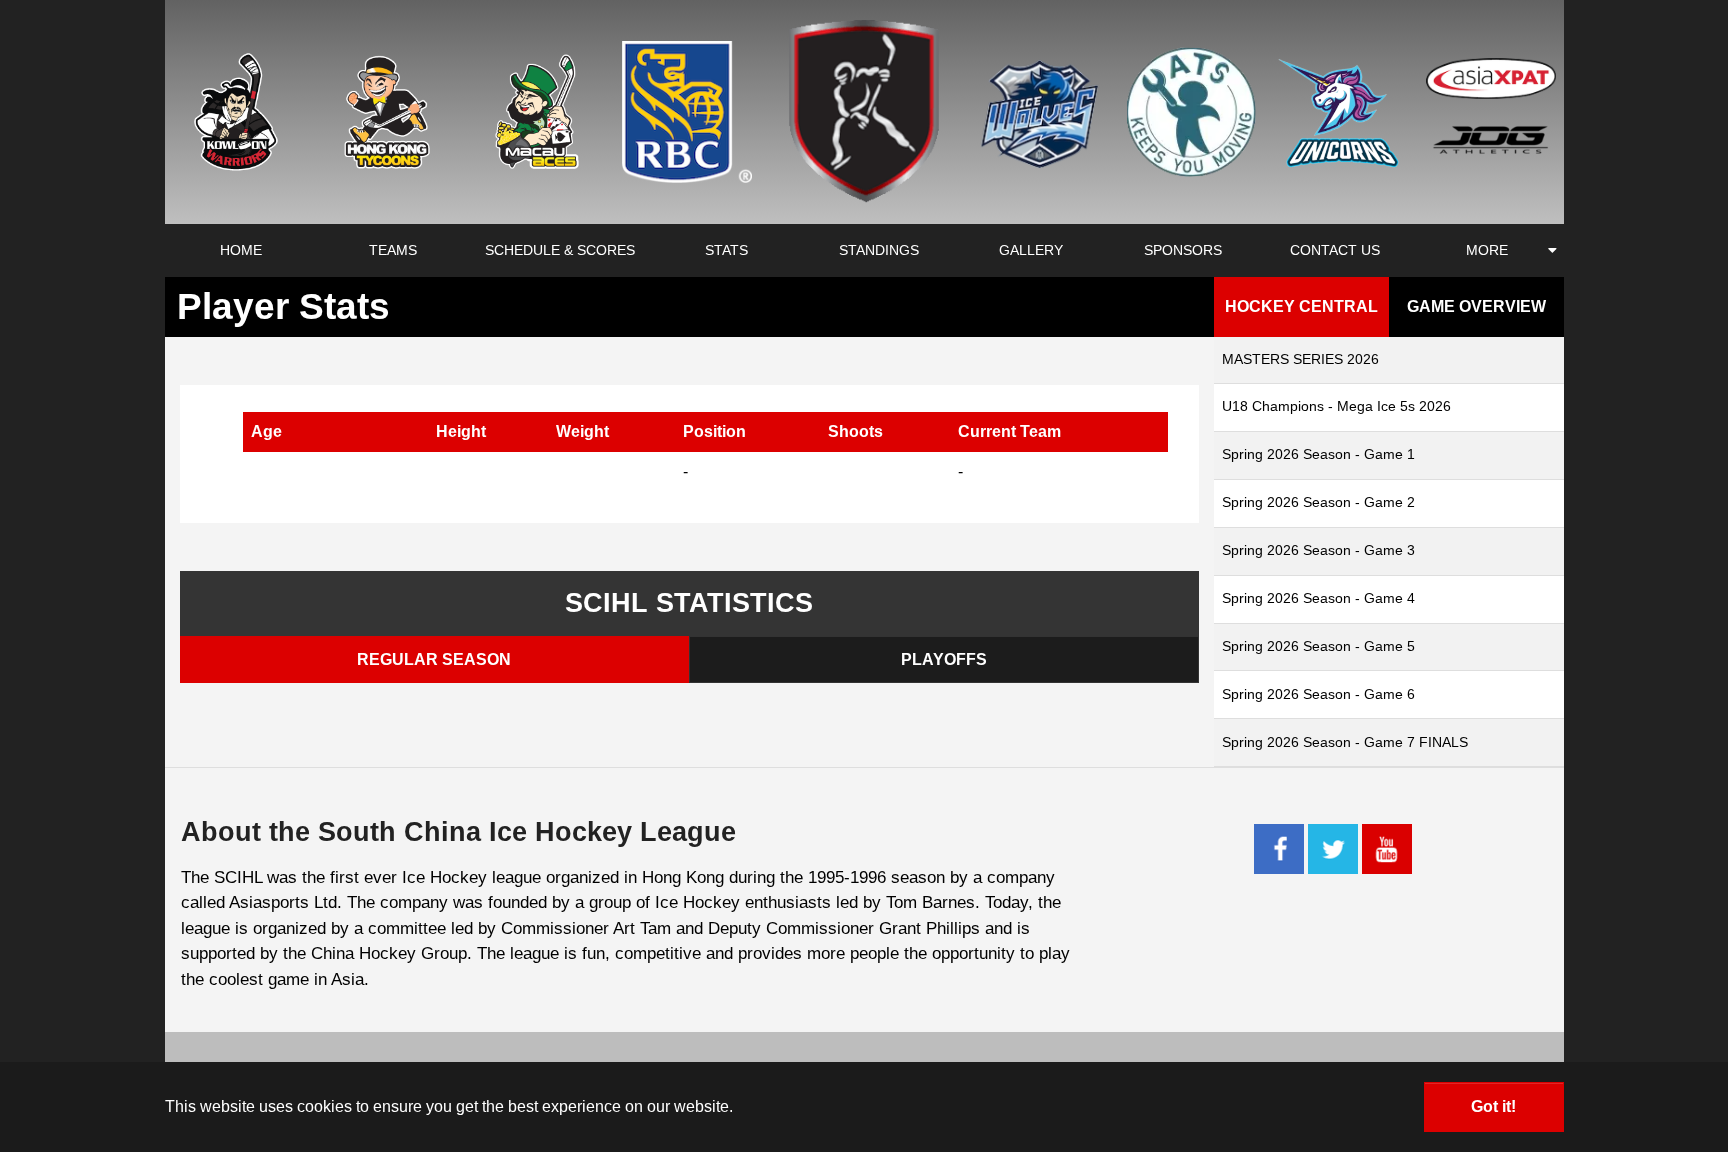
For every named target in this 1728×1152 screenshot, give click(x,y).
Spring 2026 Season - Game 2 (1318, 502)
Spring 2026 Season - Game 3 (1318, 550)
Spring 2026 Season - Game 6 (1318, 694)
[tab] (435, 659)
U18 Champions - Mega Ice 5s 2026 (1336, 406)
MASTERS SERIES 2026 (1300, 359)
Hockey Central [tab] (1301, 306)
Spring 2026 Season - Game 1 (1318, 454)
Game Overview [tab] (1476, 306)
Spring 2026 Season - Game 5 (1318, 646)
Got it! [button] (1493, 1106)
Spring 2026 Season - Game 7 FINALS (1345, 742)
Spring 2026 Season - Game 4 (1318, 598)
